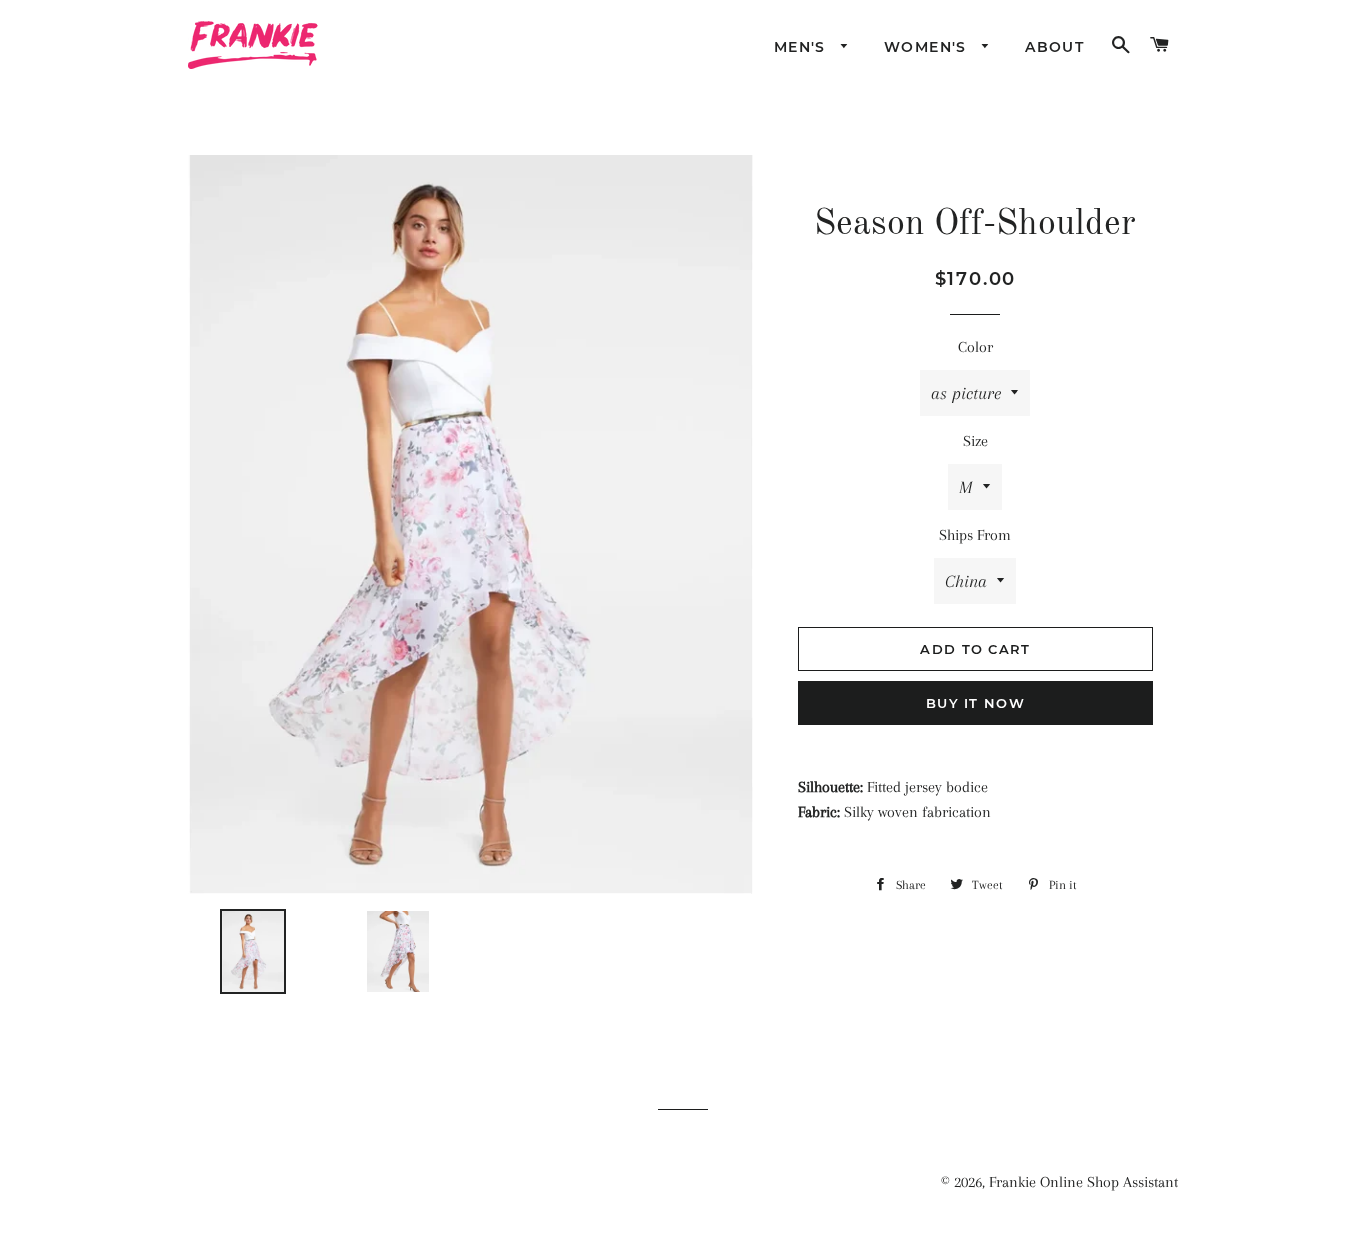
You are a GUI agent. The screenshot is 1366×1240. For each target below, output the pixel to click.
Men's (802, 47)
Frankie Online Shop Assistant (1083, 1182)
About (1054, 47)
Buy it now (975, 703)
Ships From (975, 535)
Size (975, 441)
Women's (928, 47)
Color (975, 347)
